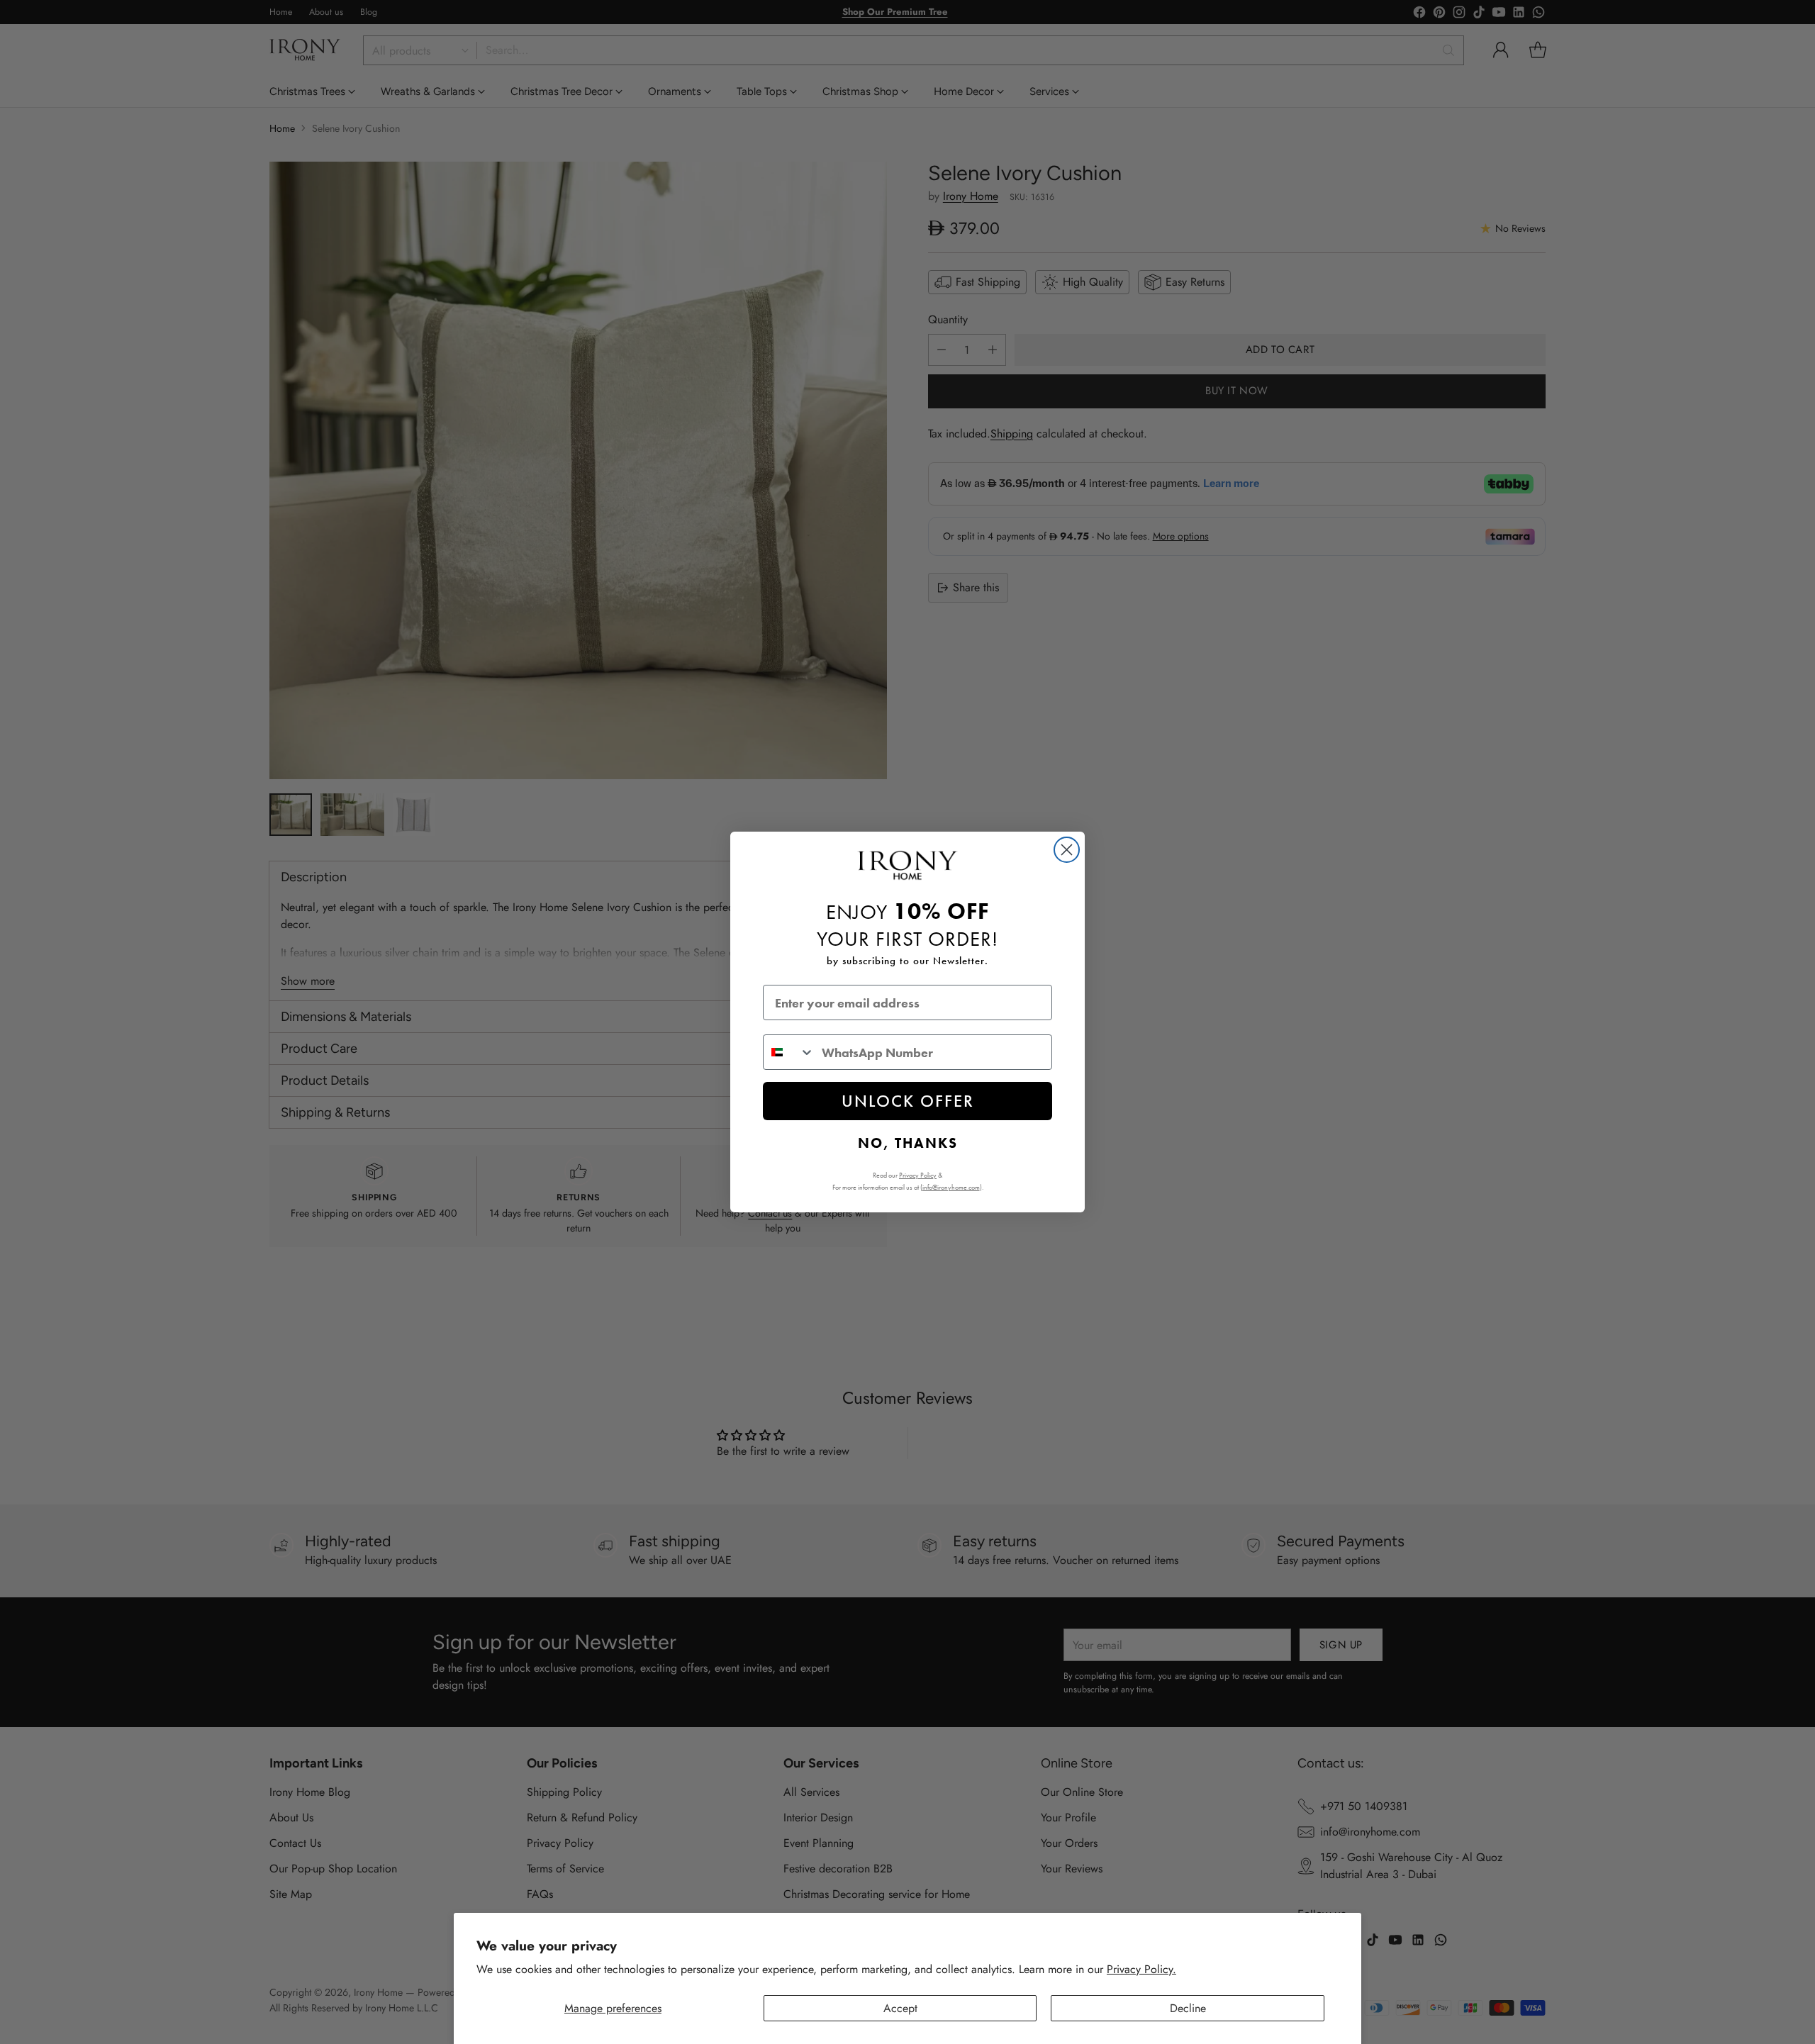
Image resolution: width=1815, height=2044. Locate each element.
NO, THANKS (908, 1143)
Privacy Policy (918, 1175)
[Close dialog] (1067, 850)
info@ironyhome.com (951, 1187)
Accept (900, 2008)
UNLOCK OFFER (908, 1101)
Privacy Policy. (1141, 1969)
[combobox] (789, 1052)
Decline (1188, 2008)
